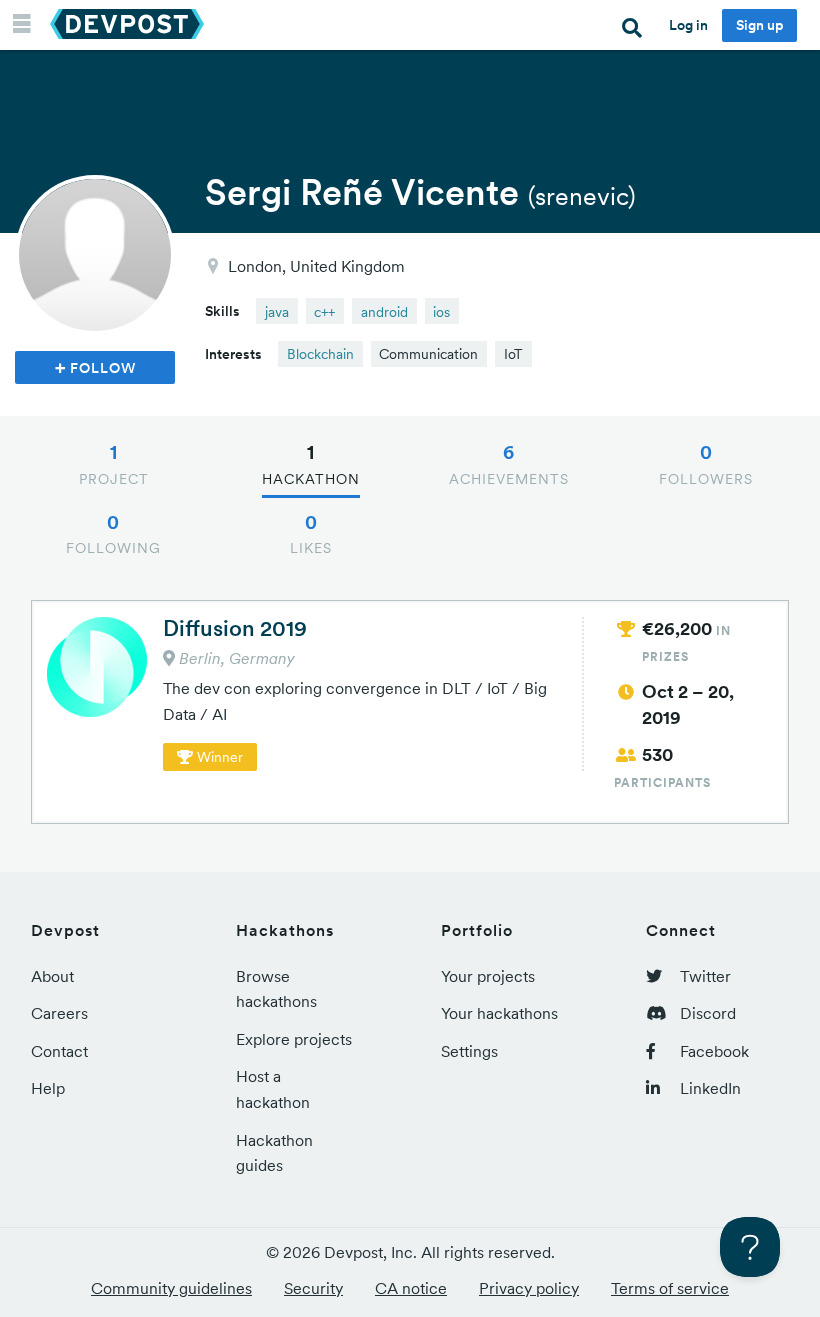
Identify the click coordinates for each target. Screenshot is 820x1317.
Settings (469, 1051)
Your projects (488, 976)
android (384, 312)
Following (113, 534)
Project (114, 464)
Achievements (509, 464)
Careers (59, 1013)
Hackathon (311, 464)
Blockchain (320, 354)
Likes (311, 534)
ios (441, 312)
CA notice (411, 1288)
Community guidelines (171, 1288)
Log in (688, 25)
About (52, 976)
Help (48, 1088)
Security (313, 1288)
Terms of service (670, 1288)
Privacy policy (529, 1288)
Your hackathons (499, 1013)
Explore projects (294, 1039)
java (277, 312)
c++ (324, 312)
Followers (706, 464)
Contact (59, 1051)
